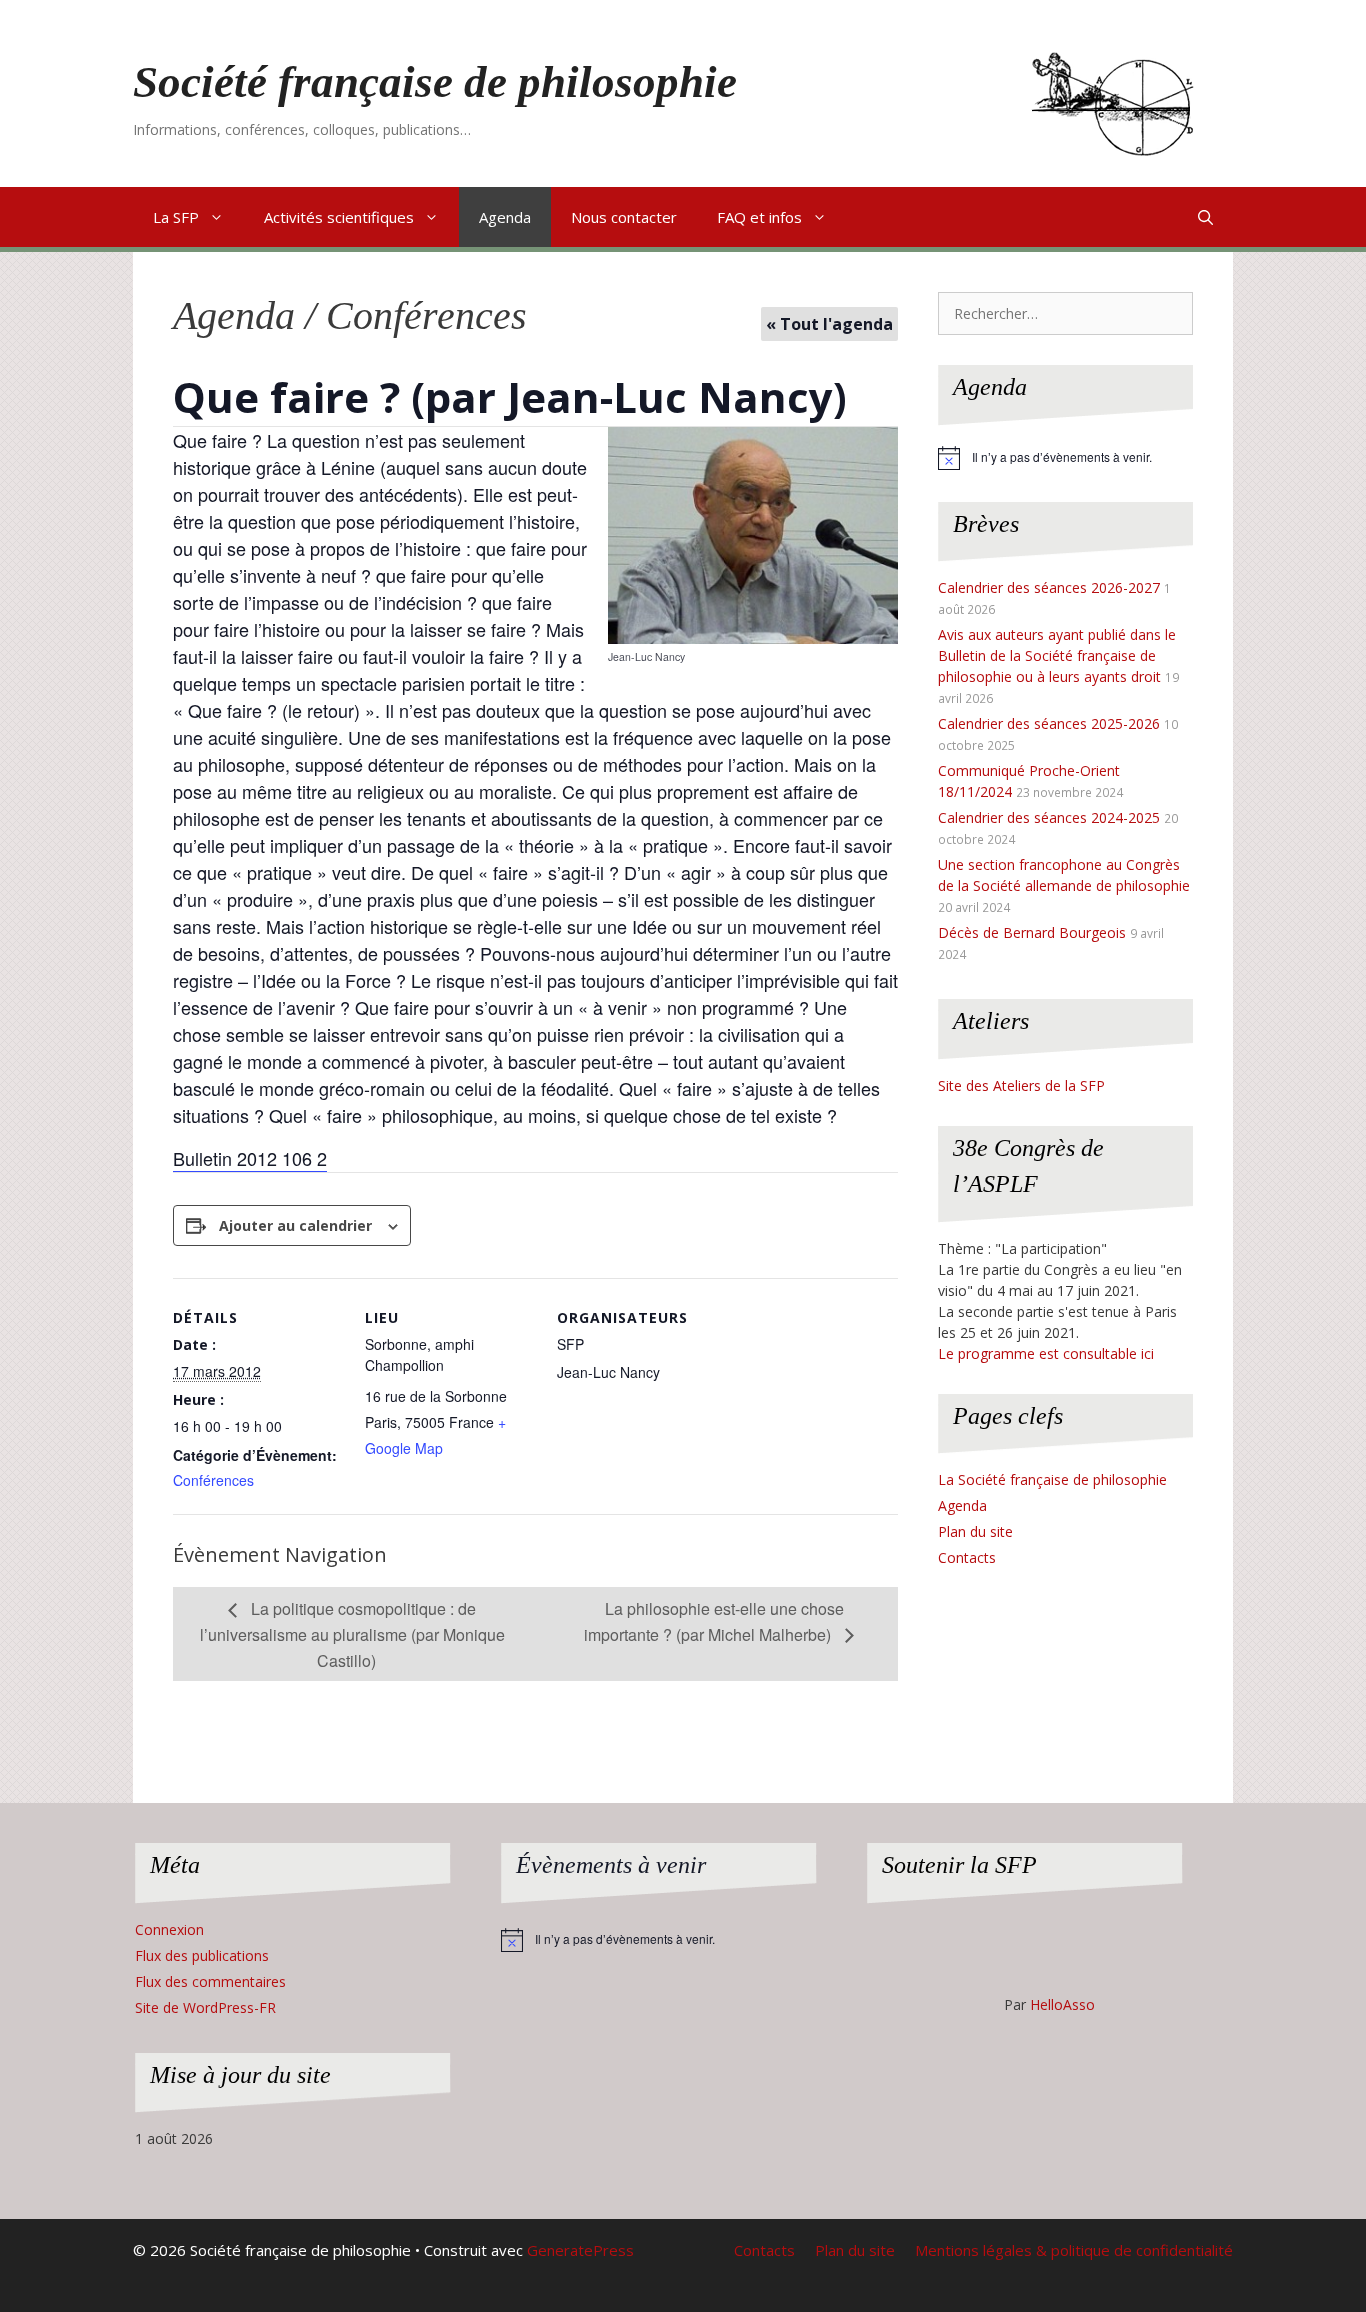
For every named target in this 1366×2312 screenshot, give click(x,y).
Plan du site (975, 1531)
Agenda (505, 217)
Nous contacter (624, 217)
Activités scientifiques (339, 217)
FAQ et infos (759, 217)
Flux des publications (202, 1955)
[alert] (1065, 458)
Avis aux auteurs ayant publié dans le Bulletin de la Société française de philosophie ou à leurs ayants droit (1057, 655)
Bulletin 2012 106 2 (250, 1158)
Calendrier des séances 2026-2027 (1049, 587)
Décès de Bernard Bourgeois (1032, 932)
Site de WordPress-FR (205, 2007)
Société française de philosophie (435, 82)
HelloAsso (1062, 2004)
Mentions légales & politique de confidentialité (1074, 2250)
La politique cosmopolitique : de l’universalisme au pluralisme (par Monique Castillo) (352, 1634)
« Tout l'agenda (829, 324)
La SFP (176, 217)
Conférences (213, 1480)
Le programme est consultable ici (1046, 1353)
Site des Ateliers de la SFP (1021, 1085)
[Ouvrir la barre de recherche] (1205, 217)
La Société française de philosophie (1052, 1479)
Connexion (169, 1929)
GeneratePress (580, 2250)
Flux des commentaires (210, 1981)
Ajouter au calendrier (295, 1225)
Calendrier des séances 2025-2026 (1049, 723)
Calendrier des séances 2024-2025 (1049, 817)
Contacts (967, 1557)
